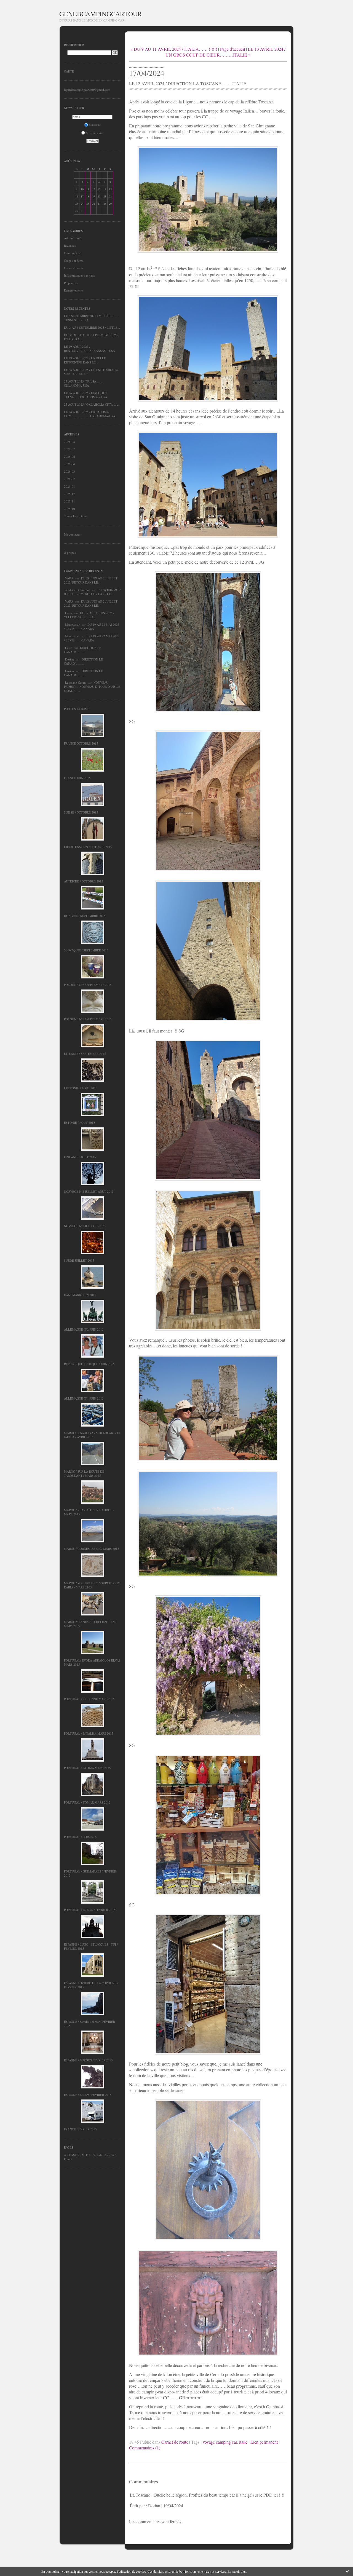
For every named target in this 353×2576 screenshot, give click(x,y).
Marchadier (72, 624)
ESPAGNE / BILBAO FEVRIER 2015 (88, 2095)
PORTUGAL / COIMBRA (80, 1837)
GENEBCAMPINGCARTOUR (101, 14)
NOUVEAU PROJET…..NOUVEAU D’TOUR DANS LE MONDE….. (92, 687)
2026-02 (69, 479)
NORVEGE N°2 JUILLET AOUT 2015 (89, 1191)
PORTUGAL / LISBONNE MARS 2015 (89, 1699)
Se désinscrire (95, 133)
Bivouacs (70, 246)
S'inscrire (95, 125)
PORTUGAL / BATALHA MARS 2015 (89, 1733)
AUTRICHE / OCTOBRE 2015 (84, 881)
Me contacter (72, 534)
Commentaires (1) (145, 2448)
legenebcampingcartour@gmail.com (87, 89)
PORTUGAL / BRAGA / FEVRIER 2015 (90, 1910)
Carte (69, 71)
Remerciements (74, 290)
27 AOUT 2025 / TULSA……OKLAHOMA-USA (83, 383)
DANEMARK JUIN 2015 (80, 1295)
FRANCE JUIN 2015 (77, 778)
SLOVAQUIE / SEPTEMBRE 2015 (86, 950)
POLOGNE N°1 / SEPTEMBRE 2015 (88, 1019)
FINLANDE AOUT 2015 (80, 1157)
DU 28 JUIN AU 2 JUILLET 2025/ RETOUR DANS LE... (91, 580)
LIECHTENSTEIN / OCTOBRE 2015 (88, 847)
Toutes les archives (76, 516)
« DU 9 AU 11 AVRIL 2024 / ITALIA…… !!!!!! (174, 49)
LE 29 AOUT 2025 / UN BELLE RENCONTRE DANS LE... (85, 360)
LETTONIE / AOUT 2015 (81, 1088)
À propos (70, 553)
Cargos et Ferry (74, 260)
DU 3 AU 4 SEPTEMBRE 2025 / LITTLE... (92, 327)
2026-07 (69, 449)
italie (243, 2442)
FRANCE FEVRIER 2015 (80, 2129)
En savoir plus (237, 2571)
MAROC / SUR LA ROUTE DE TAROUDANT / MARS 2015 (84, 1473)
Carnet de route (74, 268)
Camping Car (72, 253)
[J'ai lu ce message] (347, 2571)
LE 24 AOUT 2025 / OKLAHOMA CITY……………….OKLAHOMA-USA (90, 414)
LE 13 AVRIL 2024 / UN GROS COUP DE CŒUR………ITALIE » (225, 52)
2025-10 (69, 509)
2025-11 (69, 501)
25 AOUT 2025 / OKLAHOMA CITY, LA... (92, 404)
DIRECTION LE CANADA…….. (83, 650)
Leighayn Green (75, 682)
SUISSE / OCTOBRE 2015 (81, 812)
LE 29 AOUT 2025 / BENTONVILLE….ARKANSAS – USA (89, 349)
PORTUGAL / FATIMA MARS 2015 (87, 1768)
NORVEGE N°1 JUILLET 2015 (84, 1226)
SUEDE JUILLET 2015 (79, 1260)
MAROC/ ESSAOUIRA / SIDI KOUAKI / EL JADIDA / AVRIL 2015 (92, 1435)
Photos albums (77, 709)
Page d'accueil (232, 49)
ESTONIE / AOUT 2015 (80, 1123)
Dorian (69, 659)
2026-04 (69, 464)
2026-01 (69, 486)
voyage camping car (220, 2442)
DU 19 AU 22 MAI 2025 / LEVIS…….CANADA (92, 627)
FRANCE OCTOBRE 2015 (81, 743)
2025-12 (69, 494)
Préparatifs (71, 283)
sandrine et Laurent (77, 590)
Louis (69, 613)
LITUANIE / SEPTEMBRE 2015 (85, 1054)
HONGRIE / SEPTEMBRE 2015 (85, 916)
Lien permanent (264, 2442)
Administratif (72, 238)
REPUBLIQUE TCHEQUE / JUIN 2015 (89, 1364)
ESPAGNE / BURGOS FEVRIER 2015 (88, 2060)
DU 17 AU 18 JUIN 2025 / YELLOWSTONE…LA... (89, 615)
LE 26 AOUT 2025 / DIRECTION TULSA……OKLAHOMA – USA (86, 395)
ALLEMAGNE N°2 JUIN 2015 (84, 1329)
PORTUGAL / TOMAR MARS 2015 (87, 1802)
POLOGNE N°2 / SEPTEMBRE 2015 (88, 985)
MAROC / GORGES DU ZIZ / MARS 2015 (92, 1549)
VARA (69, 578)
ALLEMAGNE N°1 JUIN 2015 (84, 1398)
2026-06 (69, 457)
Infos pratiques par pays (79, 275)
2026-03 (69, 471)
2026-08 (69, 442)
